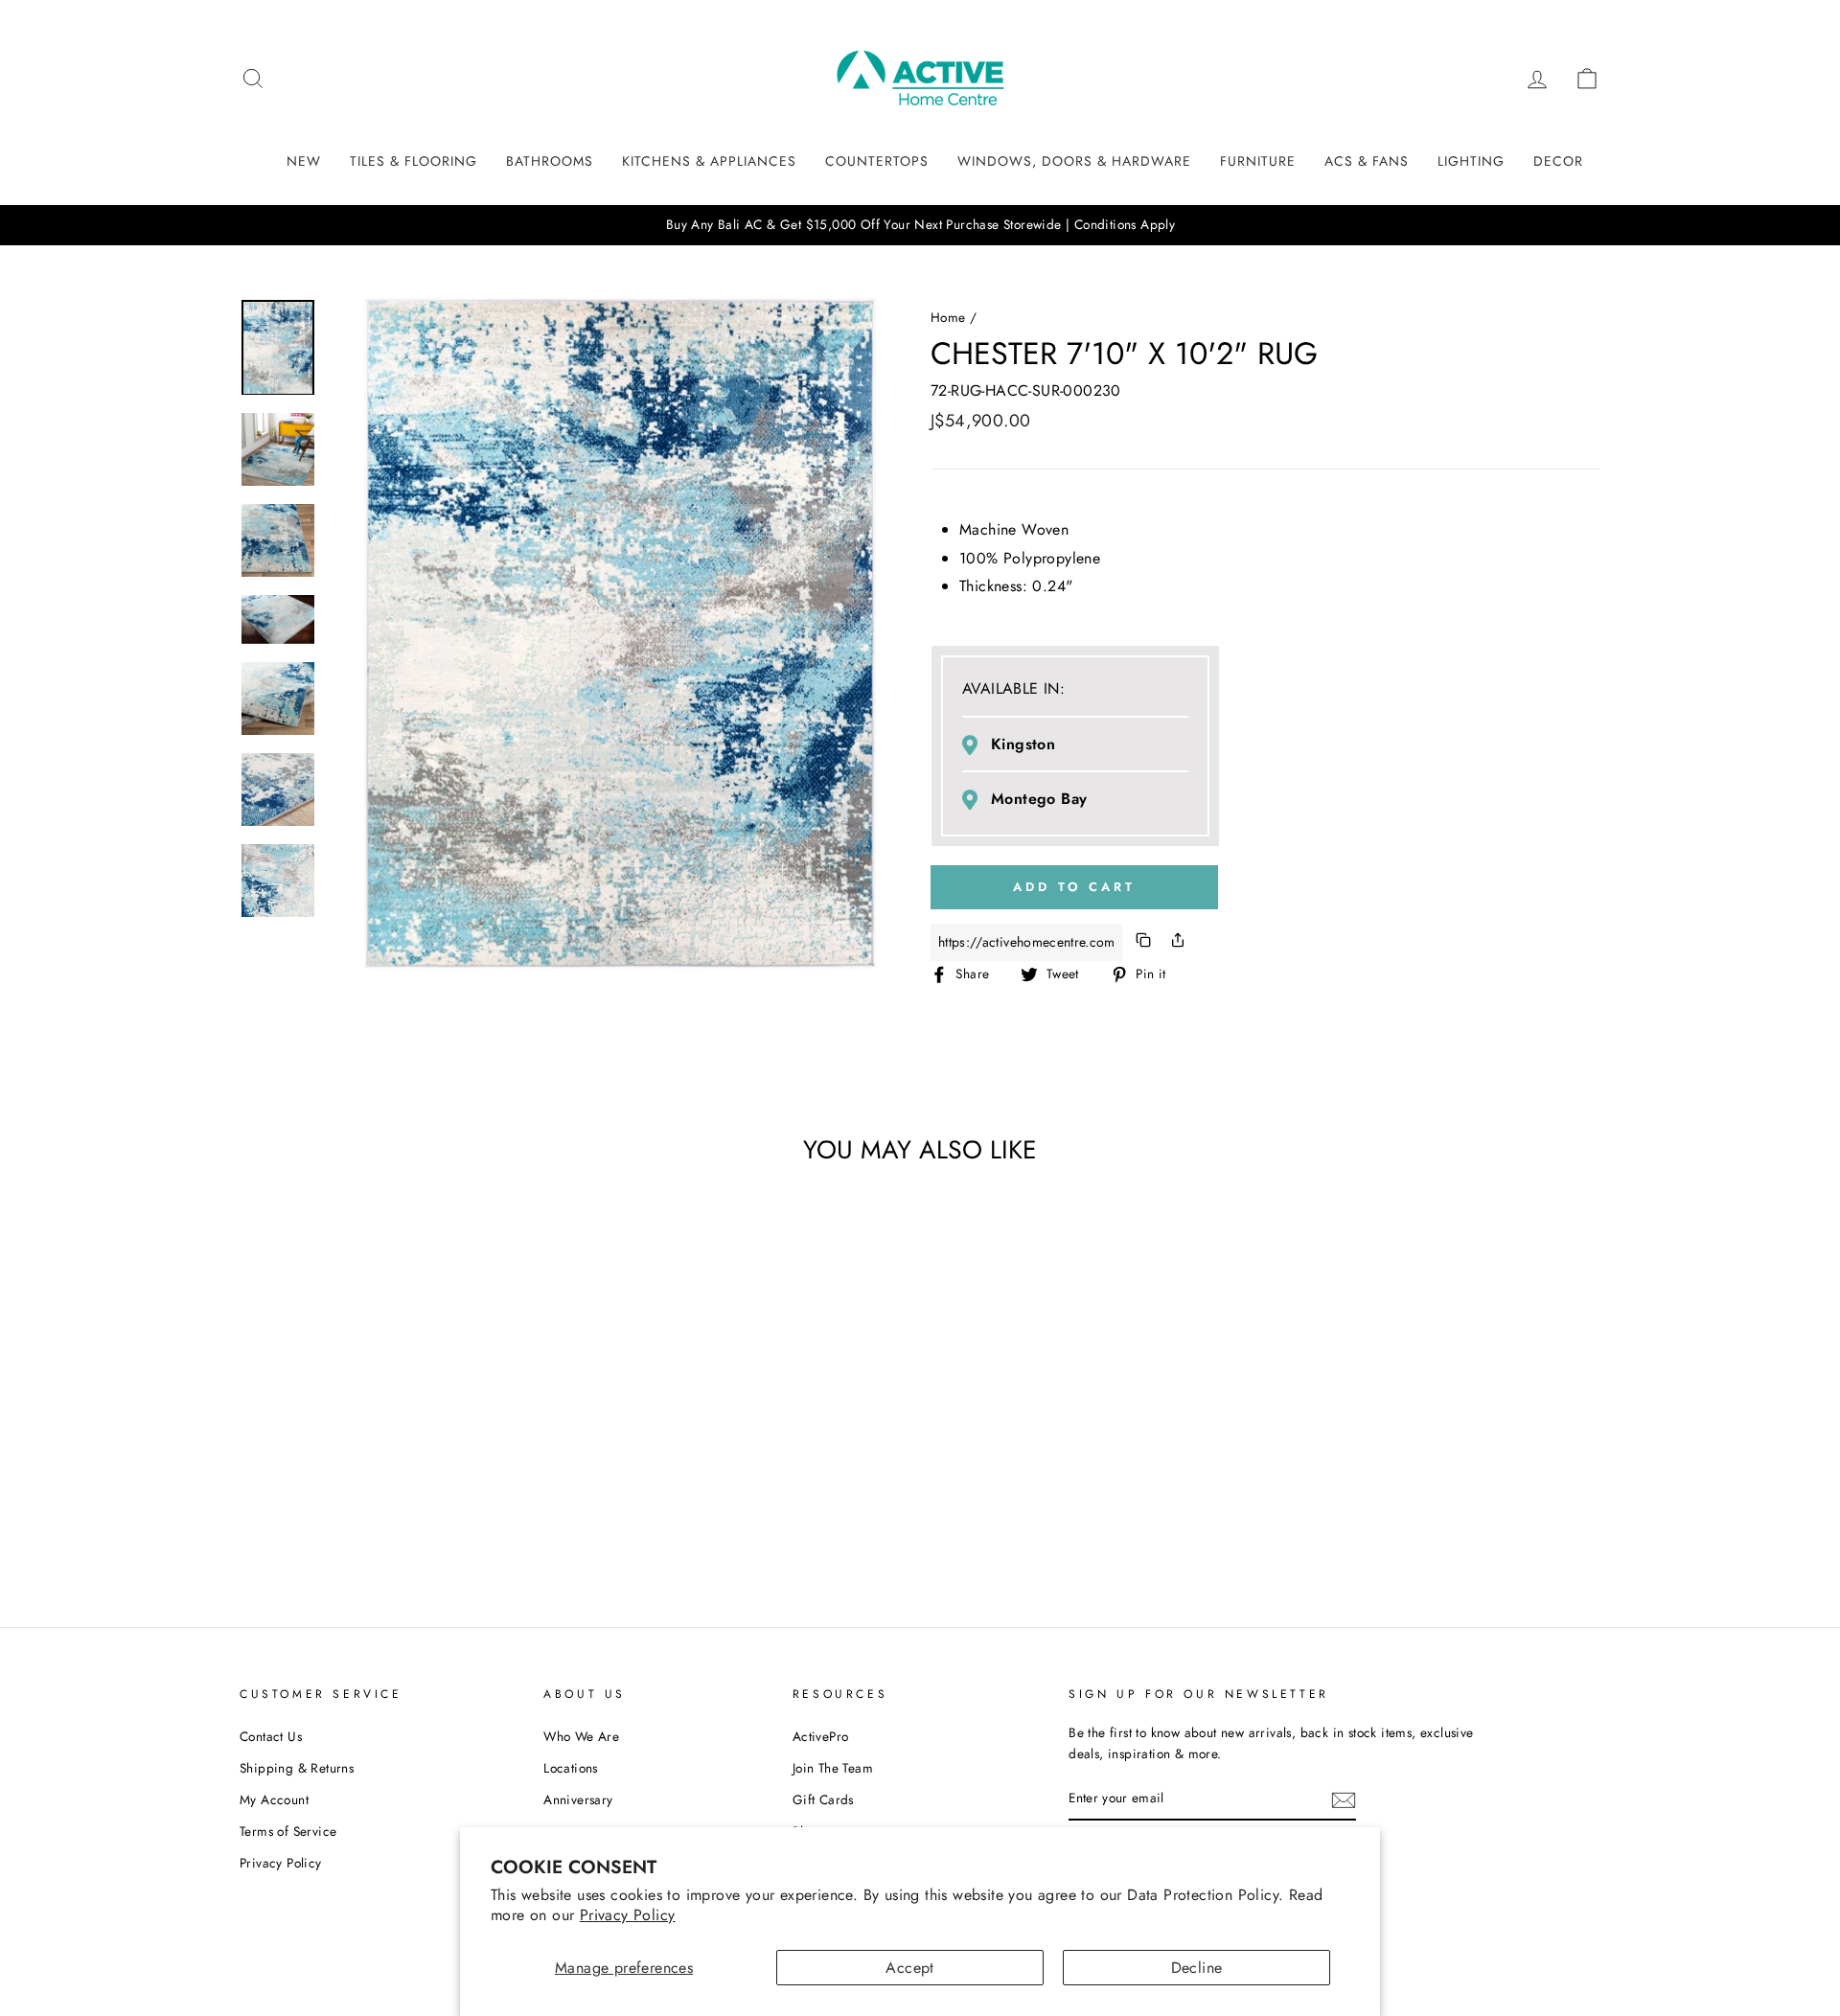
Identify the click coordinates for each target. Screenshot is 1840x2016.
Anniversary (578, 1799)
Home (948, 317)
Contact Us (271, 1736)
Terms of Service (288, 1831)
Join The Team (833, 1768)
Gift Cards (823, 1799)
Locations (571, 1768)
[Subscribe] (1344, 1799)
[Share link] (1178, 943)
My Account (274, 1799)
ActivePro (821, 1736)
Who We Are (581, 1736)
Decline (1197, 1968)
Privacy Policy (628, 1915)
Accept (909, 1968)
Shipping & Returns (297, 1768)
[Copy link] (1143, 943)
